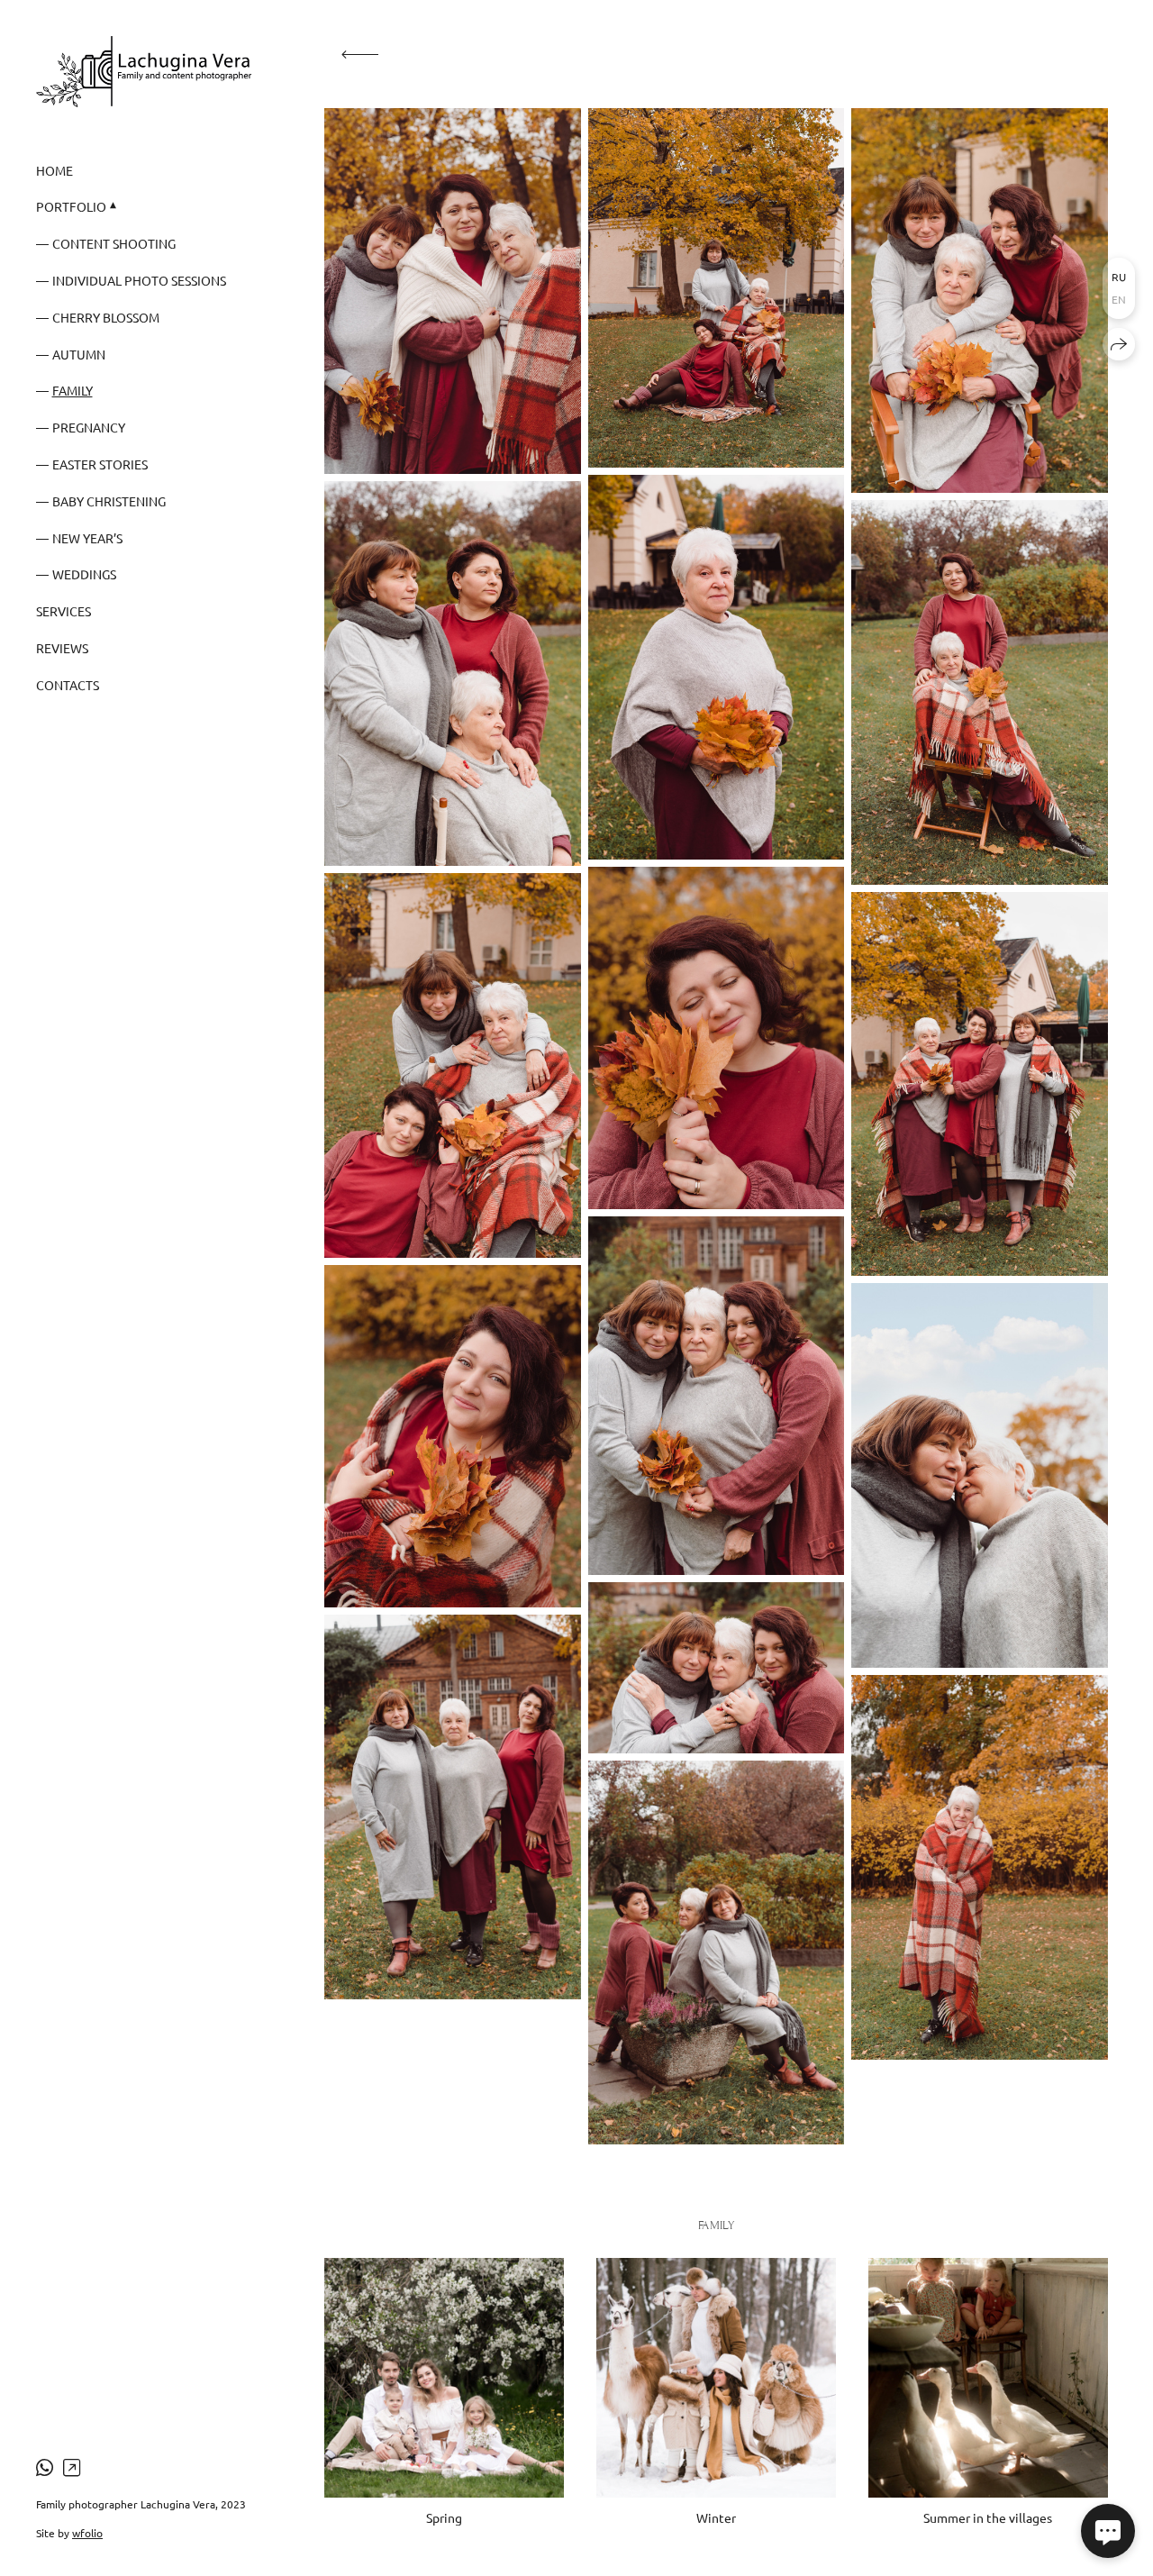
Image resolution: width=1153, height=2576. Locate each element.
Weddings (84, 574)
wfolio (87, 2533)
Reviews (62, 648)
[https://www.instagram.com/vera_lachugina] (72, 2467)
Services (64, 611)
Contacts (68, 685)
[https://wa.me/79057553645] (45, 2467)
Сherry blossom (106, 317)
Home (54, 170)
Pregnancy (89, 427)
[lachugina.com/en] (144, 72)
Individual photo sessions (139, 280)
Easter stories (100, 464)
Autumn (79, 354)
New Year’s (87, 538)
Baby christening (109, 501)
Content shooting (114, 243)
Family (73, 390)
